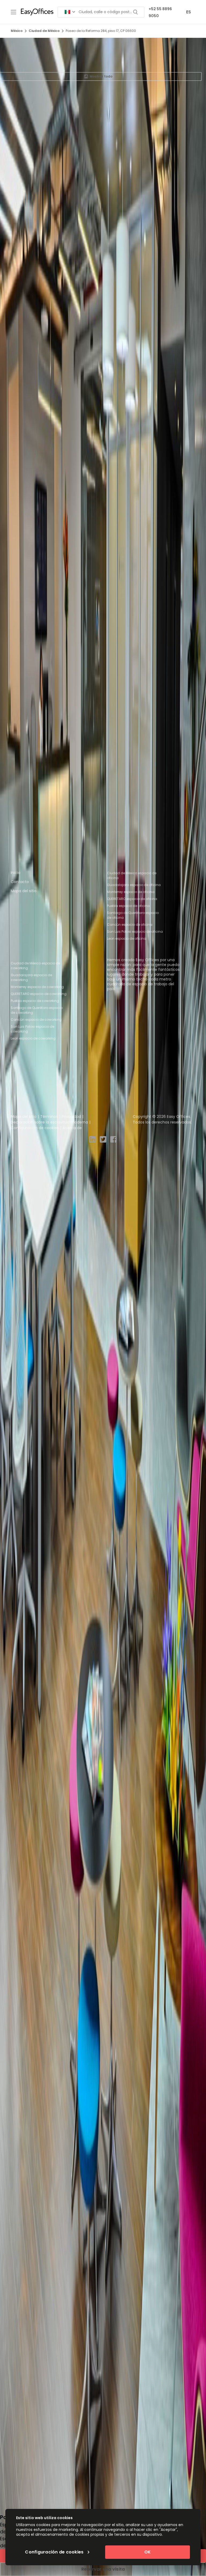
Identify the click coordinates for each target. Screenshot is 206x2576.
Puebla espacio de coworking (35, 1001)
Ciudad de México (44, 31)
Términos (49, 1117)
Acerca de (72, 1128)
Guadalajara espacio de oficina (134, 885)
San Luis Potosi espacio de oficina (135, 932)
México (17, 31)
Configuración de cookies (35, 1128)
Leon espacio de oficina (127, 938)
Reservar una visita (103, 2569)
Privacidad (71, 1117)
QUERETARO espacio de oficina (132, 899)
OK (148, 2552)
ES (189, 12)
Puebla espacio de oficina (128, 906)
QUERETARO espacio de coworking (39, 994)
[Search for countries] (70, 12)
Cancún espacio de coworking (36, 1020)
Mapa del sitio (24, 891)
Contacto (20, 882)
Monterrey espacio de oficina (131, 892)
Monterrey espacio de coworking (37, 987)
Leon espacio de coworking (33, 1038)
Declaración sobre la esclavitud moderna (49, 1122)
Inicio (16, 873)
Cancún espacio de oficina (130, 925)
